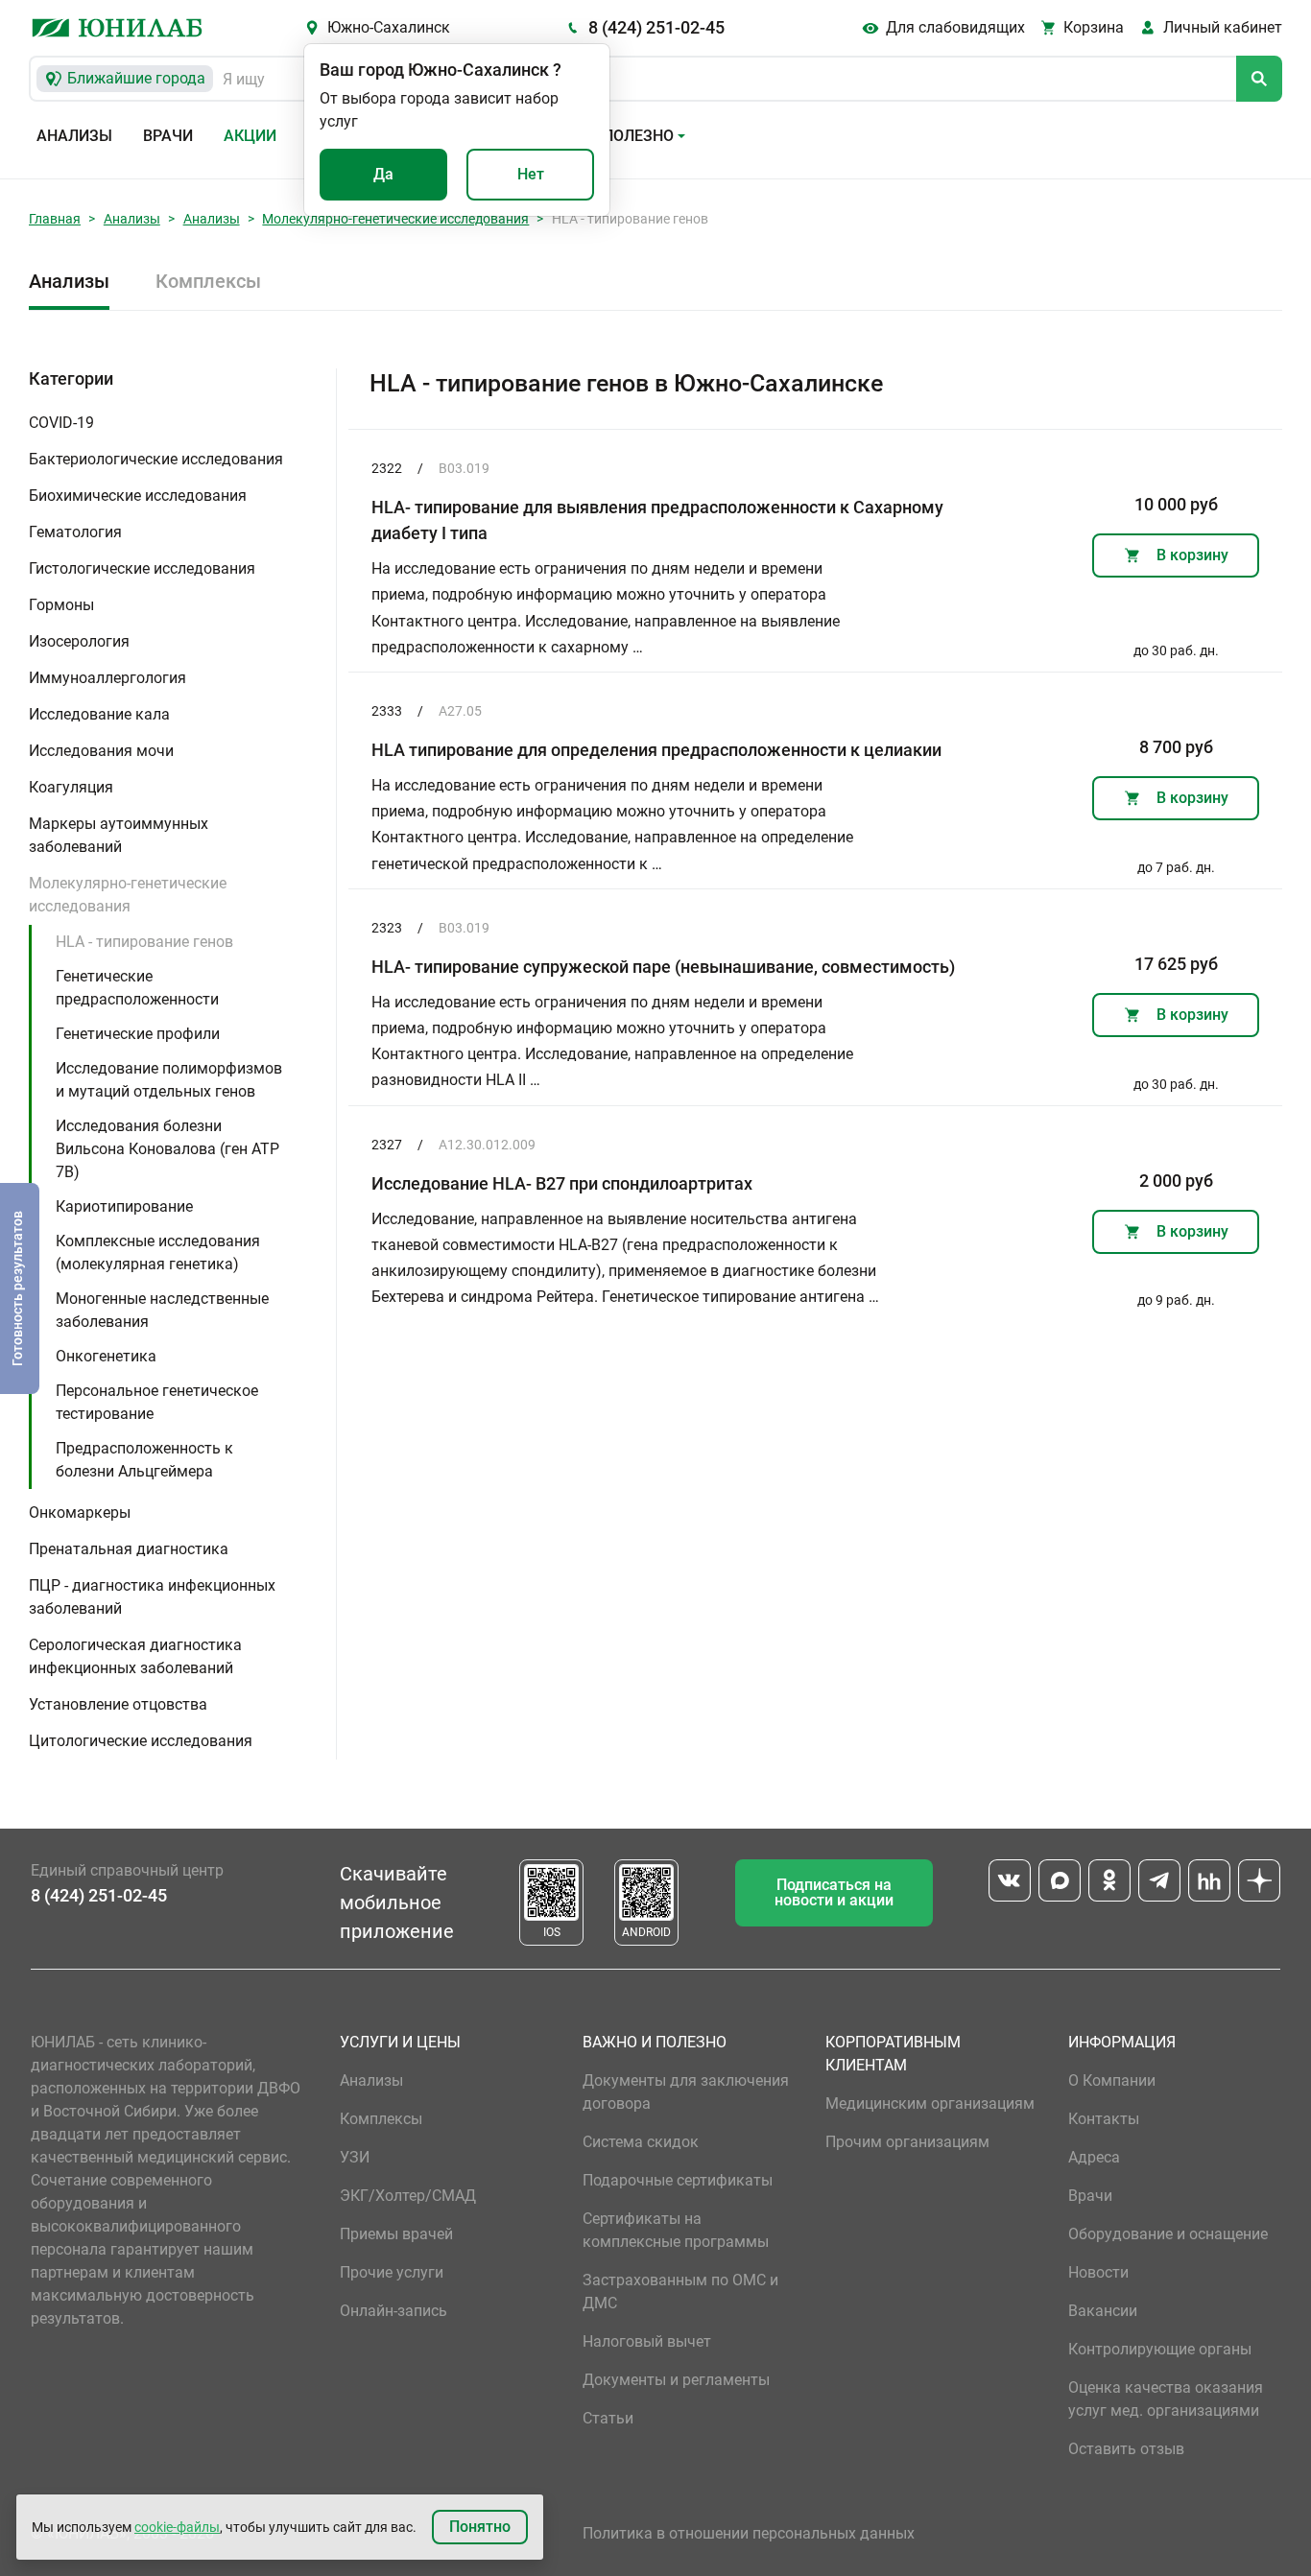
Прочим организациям (907, 2142)
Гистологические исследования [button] (142, 568)
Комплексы (208, 281)
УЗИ (355, 2157)
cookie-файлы (177, 2527)
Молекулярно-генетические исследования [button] (128, 895)
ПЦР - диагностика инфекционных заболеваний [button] (152, 1597)
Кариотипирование (124, 1206)
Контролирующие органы (1160, 2349)
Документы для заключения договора (686, 2092)
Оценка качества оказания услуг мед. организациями (1166, 2399)
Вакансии (1103, 2311)
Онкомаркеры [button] (80, 1513)
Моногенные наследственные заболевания (162, 1310)
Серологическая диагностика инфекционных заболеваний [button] (135, 1656)
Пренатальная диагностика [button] (129, 1549)
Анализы (74, 136)
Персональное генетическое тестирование (157, 1402)
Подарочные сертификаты (678, 2180)
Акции (250, 136)
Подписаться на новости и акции (834, 1892)
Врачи (168, 136)
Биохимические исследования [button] (138, 496)
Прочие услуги (392, 2272)
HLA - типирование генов (144, 942)
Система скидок (641, 2142)
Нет (531, 174)
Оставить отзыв (1126, 2449)
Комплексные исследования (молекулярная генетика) (158, 1253)
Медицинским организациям (930, 2103)
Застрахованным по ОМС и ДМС (680, 2292)
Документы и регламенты (676, 2380)
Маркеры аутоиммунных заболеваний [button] (119, 835)
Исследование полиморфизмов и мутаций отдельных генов (169, 1080)
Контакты (1104, 2119)
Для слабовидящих (955, 27)
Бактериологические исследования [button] (156, 459)
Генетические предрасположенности (137, 988)
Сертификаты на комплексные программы (676, 2230)
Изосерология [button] (79, 641)
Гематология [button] (75, 532)
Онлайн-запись (393, 2311)
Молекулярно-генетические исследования (395, 219)
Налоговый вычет (647, 2341)
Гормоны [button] (61, 605)
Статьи (608, 2418)
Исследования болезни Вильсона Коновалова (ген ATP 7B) (167, 1149)
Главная (55, 219)
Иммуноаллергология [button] (107, 678)
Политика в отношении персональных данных (749, 2533)
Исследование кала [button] (99, 714)
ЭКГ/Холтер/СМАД (408, 2196)
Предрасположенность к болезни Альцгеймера (144, 1460)
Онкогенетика (106, 1356)
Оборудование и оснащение (1168, 2234)
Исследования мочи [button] (101, 751)
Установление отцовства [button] (118, 1704)
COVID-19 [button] (61, 423)
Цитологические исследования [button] (141, 1741)
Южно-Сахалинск (389, 27)
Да (383, 174)
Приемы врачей (396, 2234)
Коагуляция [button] (71, 787)
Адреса (1094, 2157)
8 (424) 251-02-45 (656, 27)
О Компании (1112, 2080)
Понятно (480, 2527)
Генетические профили (138, 1034)
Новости (1098, 2272)
